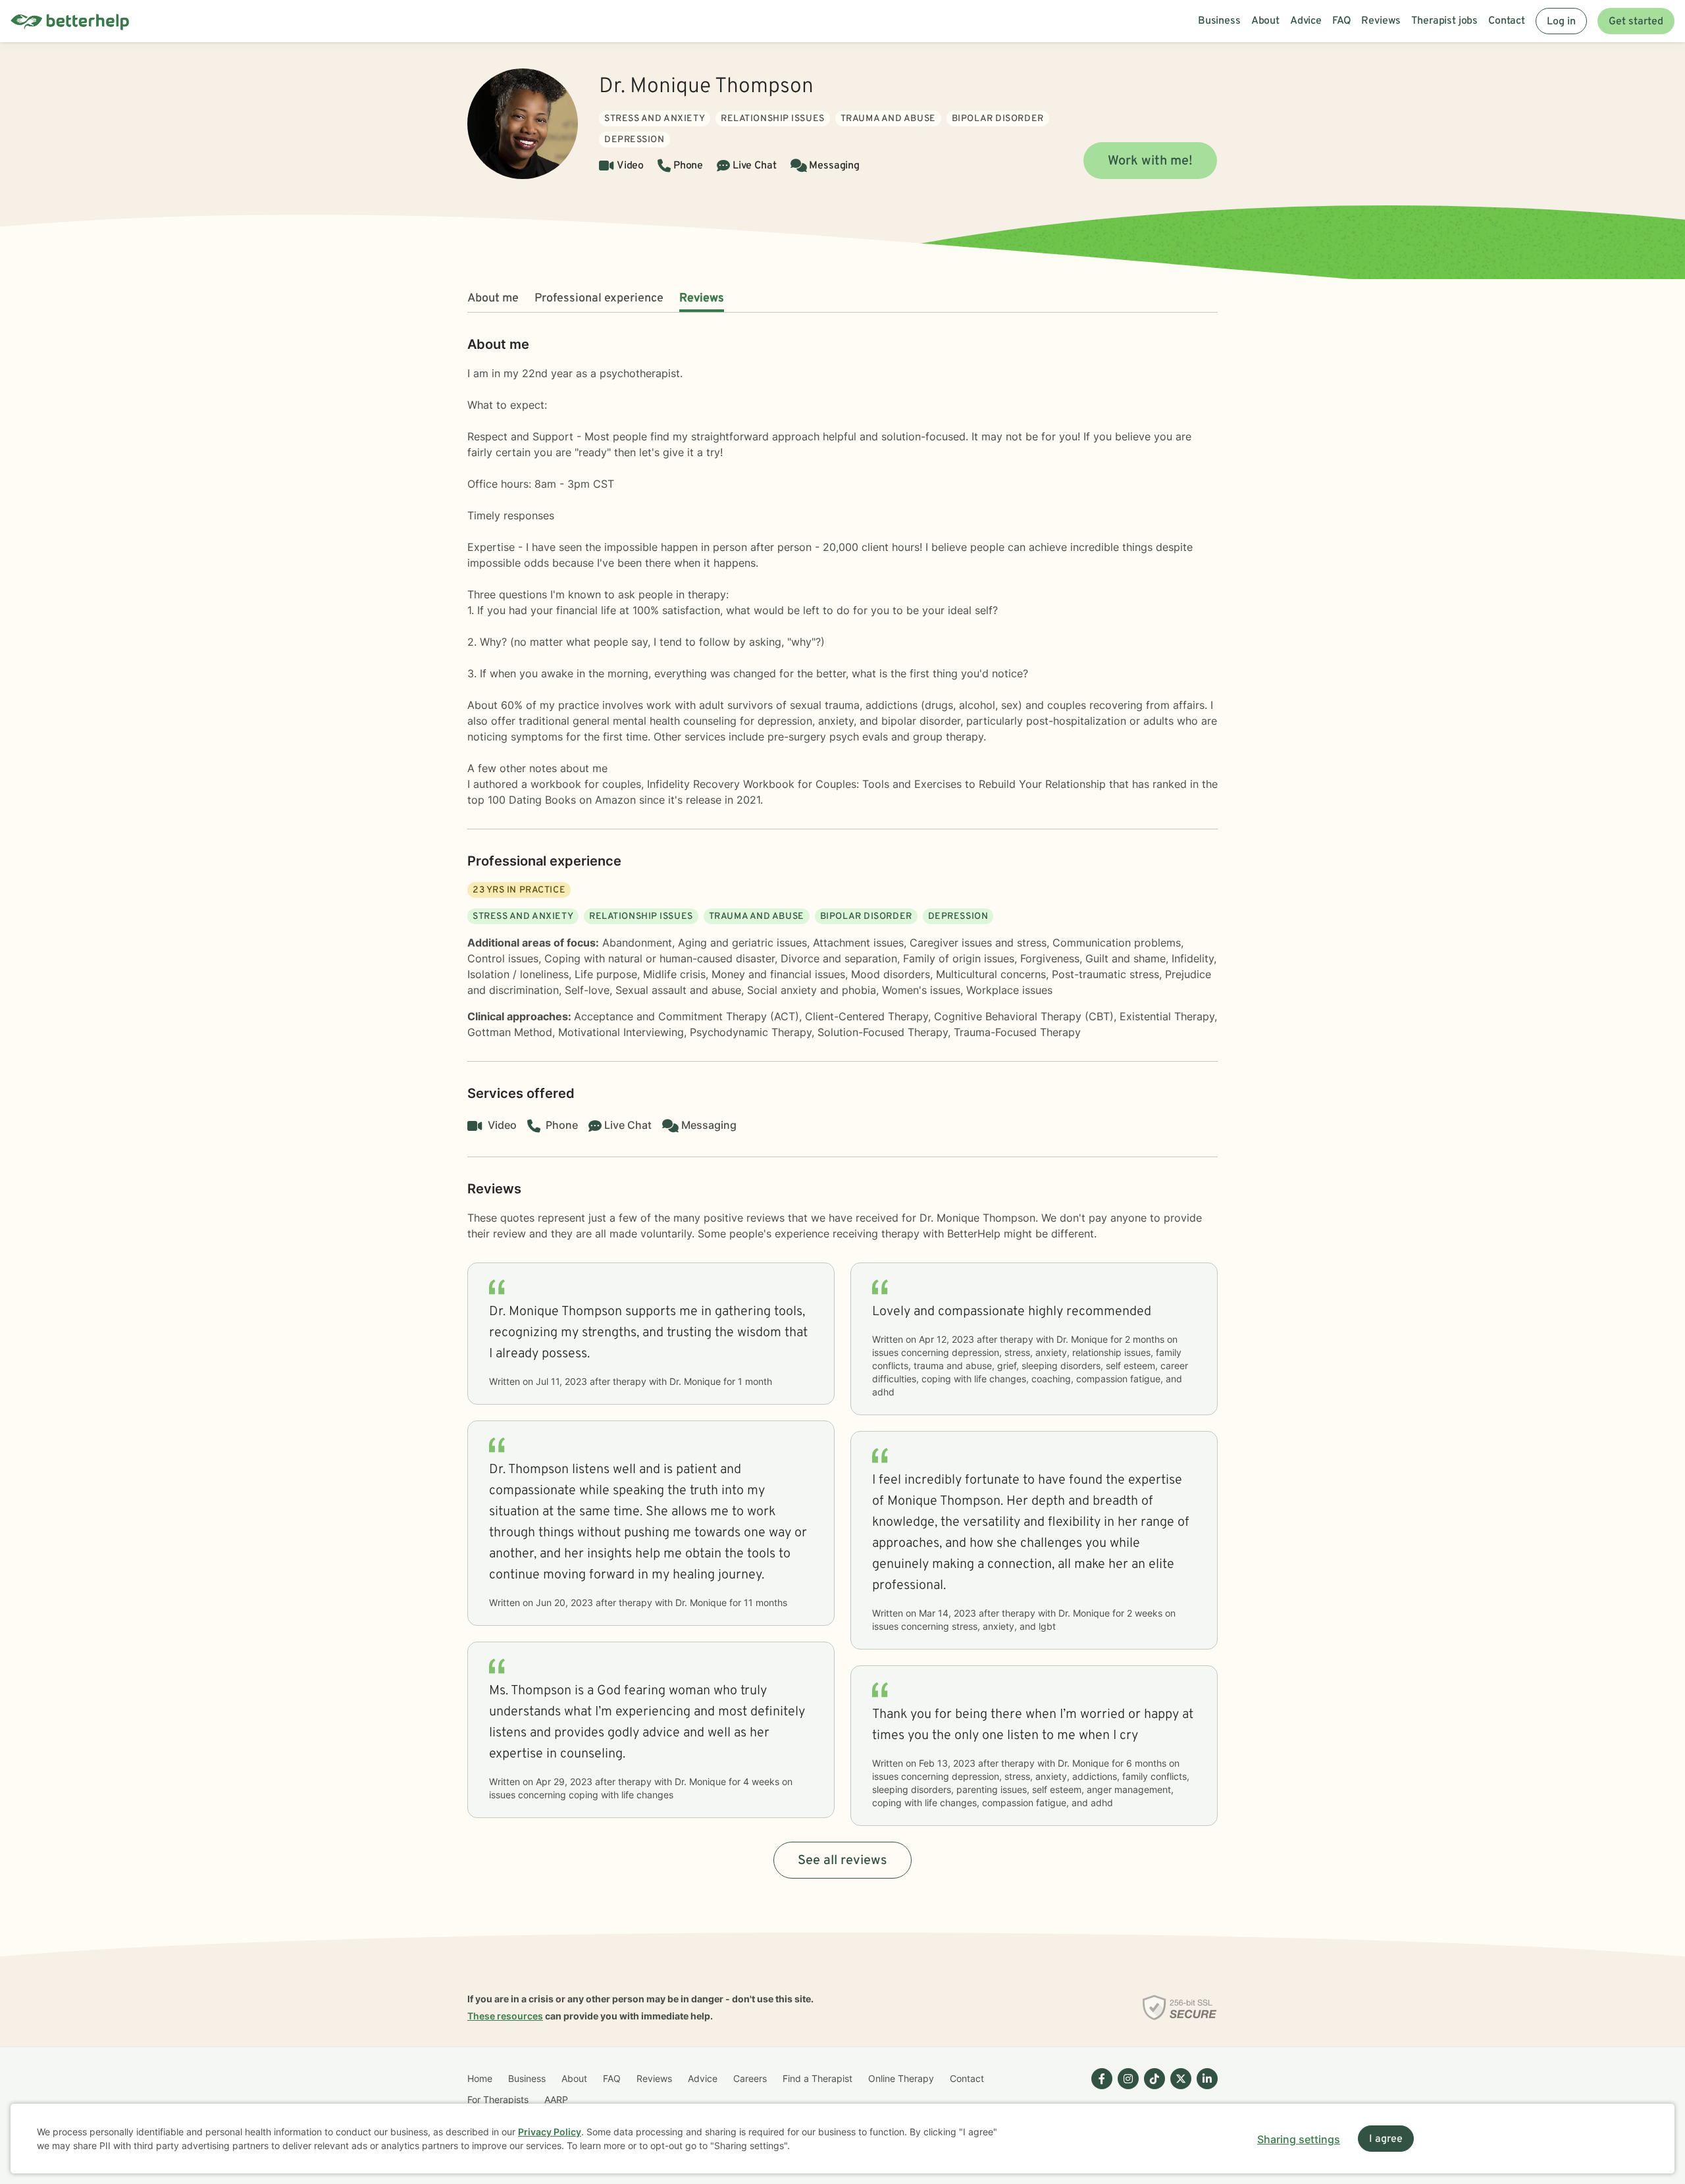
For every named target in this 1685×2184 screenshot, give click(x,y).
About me (493, 299)
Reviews (702, 299)
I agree (1386, 2139)
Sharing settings (1299, 2139)
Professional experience (599, 299)
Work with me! (1150, 161)
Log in (1561, 22)
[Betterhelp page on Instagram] (1126, 2089)
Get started (1636, 22)
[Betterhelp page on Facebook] (1099, 2089)
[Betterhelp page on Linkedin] (1205, 2089)
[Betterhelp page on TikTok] (1152, 2089)
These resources (505, 2016)
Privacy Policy (550, 2132)
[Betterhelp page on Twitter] (1178, 2089)
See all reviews (842, 1861)
